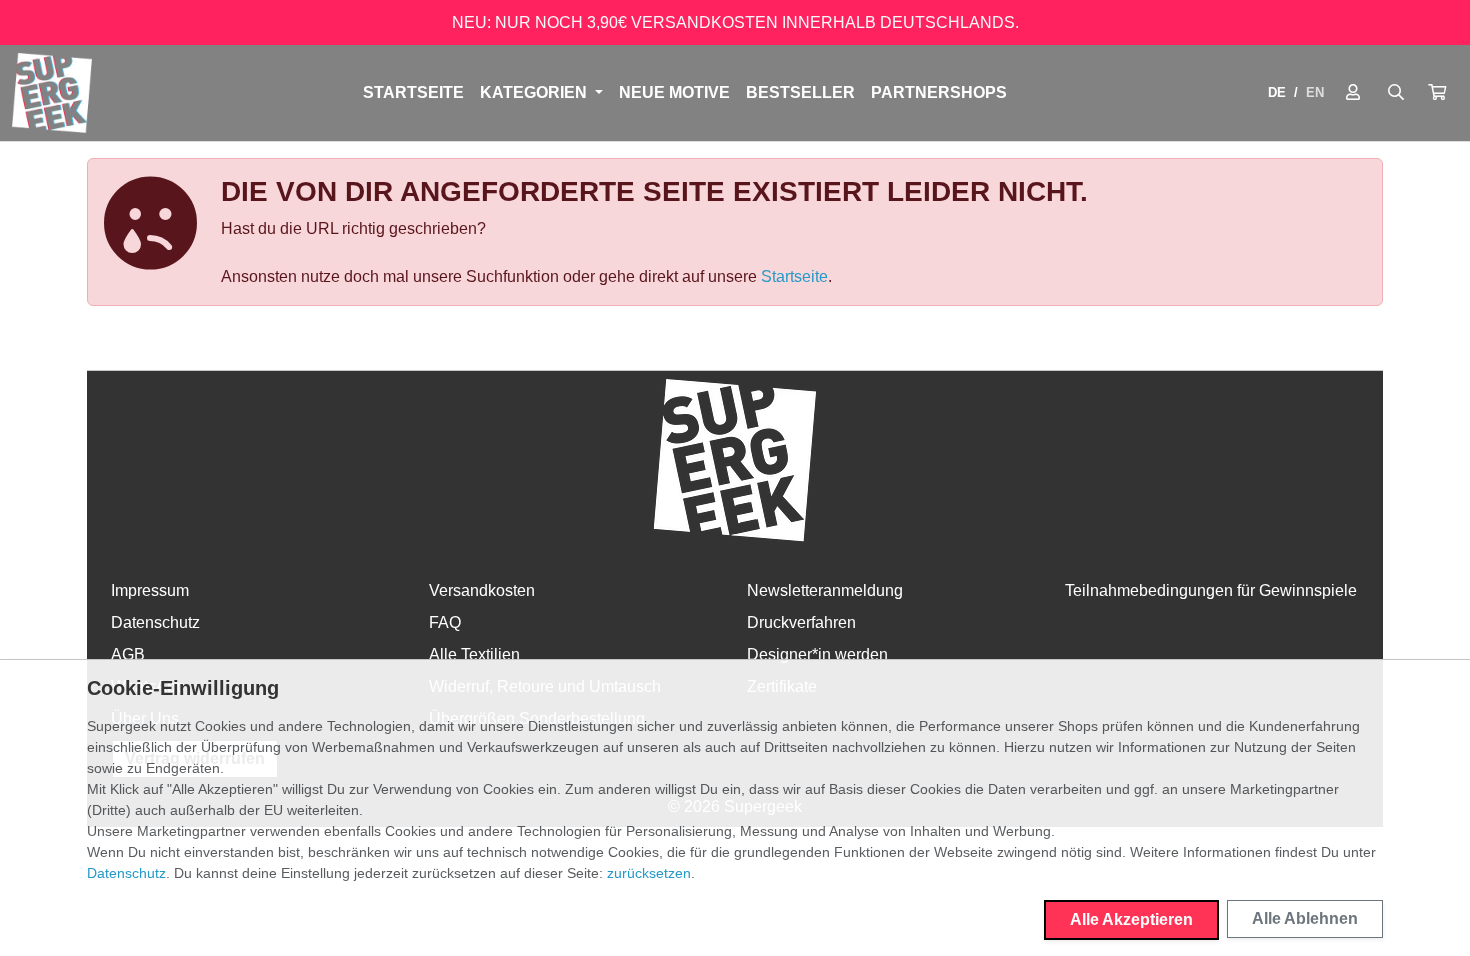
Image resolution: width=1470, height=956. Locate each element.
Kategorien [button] (535, 92)
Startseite (413, 92)
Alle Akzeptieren (1131, 919)
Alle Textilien (474, 654)
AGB (128, 654)
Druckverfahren (801, 622)
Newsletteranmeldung (825, 590)
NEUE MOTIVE (674, 92)
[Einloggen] (1353, 93)
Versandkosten (482, 590)
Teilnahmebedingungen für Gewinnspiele (1211, 590)
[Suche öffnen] (1396, 93)
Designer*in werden (817, 654)
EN (1315, 92)
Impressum (150, 590)
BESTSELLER (800, 92)
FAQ (445, 622)
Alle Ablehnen (1305, 918)
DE (1277, 92)
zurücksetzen (649, 873)
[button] (1437, 93)
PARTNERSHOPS (939, 92)
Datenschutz (155, 622)
